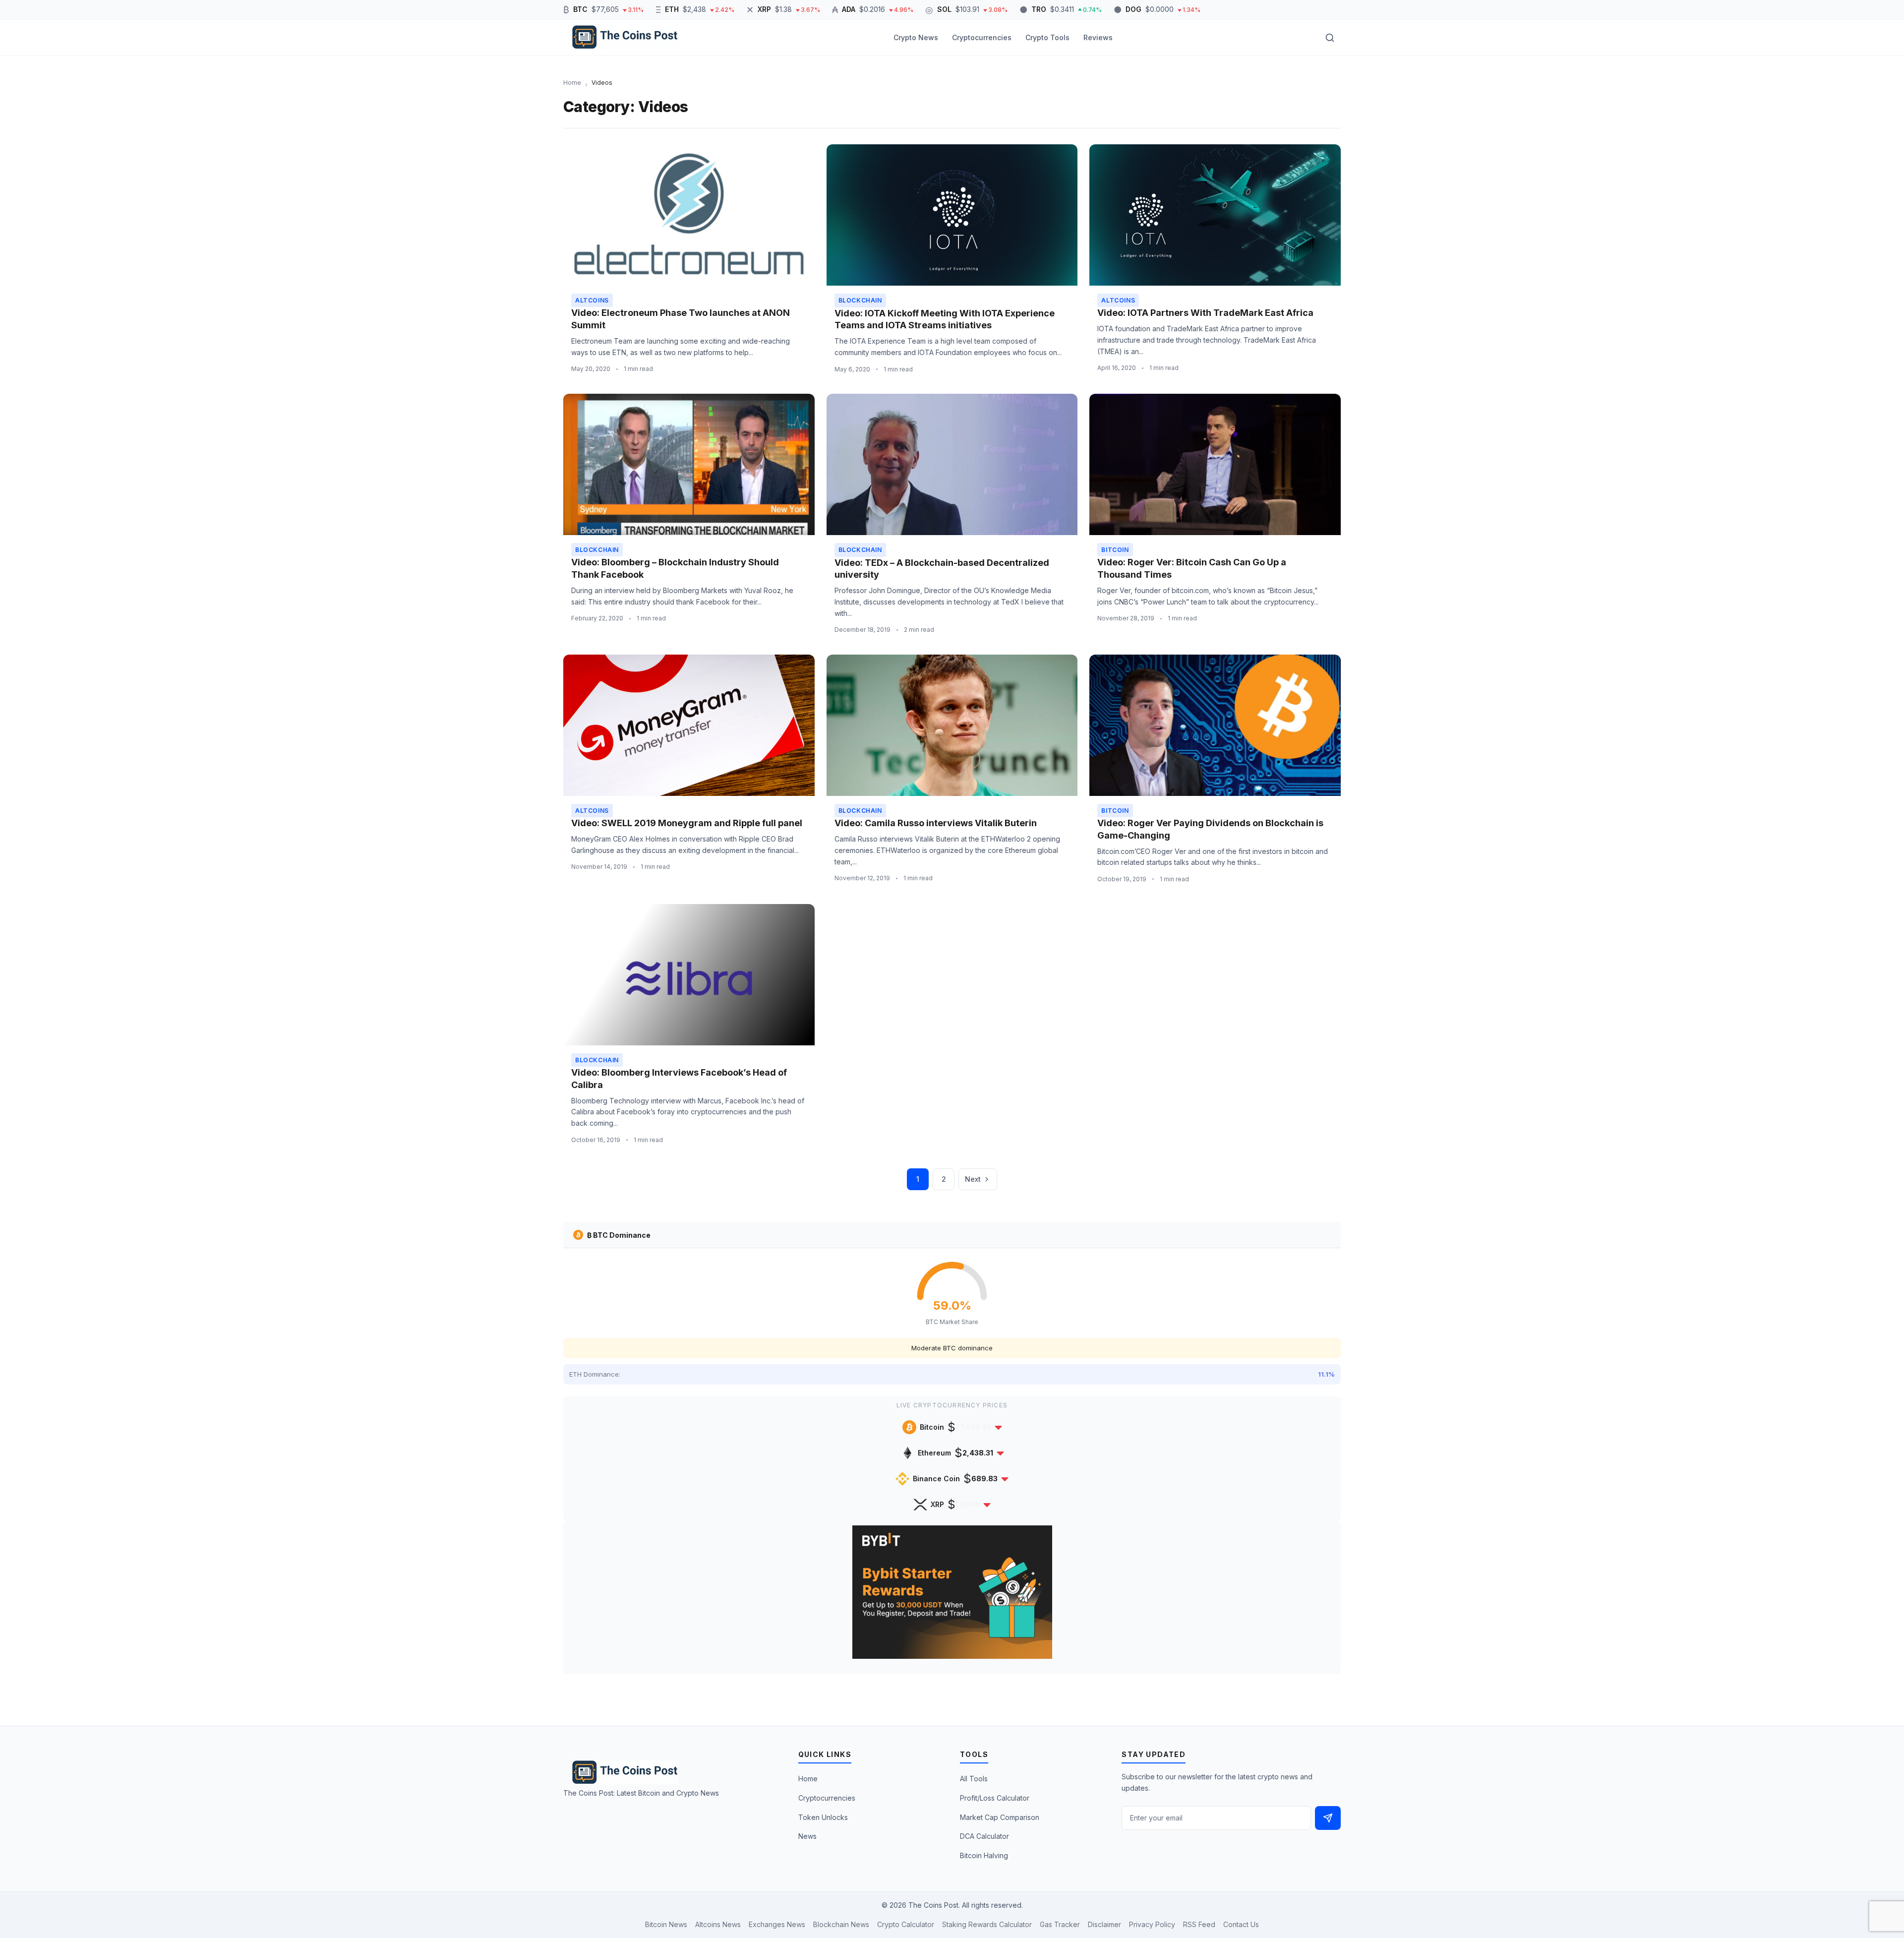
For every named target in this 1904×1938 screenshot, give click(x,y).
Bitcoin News (666, 1924)
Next (973, 1179)
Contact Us (1241, 1924)
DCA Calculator (984, 1836)
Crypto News (916, 37)
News (807, 1836)
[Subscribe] (1328, 1818)
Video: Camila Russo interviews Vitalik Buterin (936, 823)
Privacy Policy (1152, 1924)
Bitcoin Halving (984, 1855)
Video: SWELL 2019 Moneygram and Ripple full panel (687, 823)
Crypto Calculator (906, 1924)
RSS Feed (1199, 1924)
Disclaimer (1104, 1924)
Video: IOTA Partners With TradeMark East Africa (1205, 313)
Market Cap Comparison (1000, 1817)
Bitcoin (1115, 550)
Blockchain (860, 300)
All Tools (974, 1779)
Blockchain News (841, 1924)
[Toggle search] (1330, 38)
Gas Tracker (1060, 1924)
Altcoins (592, 300)
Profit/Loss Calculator (995, 1798)
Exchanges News (777, 1924)
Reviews (1098, 37)
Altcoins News (718, 1924)
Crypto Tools (1047, 37)
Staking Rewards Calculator (987, 1924)
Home (808, 1779)
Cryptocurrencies (982, 37)
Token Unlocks (823, 1817)
